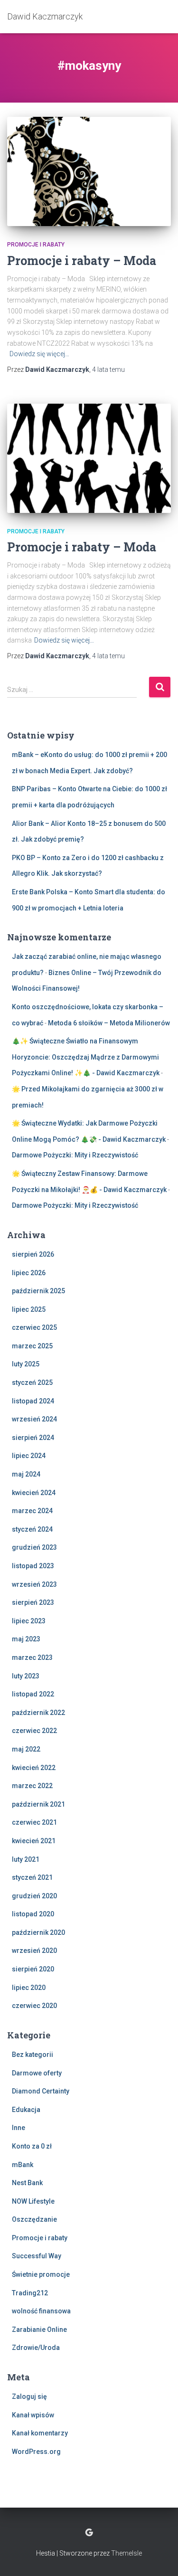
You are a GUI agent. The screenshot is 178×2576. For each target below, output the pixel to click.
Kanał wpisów (33, 2415)
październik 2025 (38, 1291)
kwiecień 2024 (34, 1493)
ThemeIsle (126, 2553)
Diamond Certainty (41, 2091)
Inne (19, 2128)
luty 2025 (26, 1364)
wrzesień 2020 (34, 1951)
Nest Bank (27, 2183)
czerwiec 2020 (34, 2006)
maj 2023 (26, 1639)
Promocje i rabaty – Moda (82, 260)
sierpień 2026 (33, 1254)
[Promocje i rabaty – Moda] (89, 171)
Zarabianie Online (39, 2330)
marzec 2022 (32, 1786)
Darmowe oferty (37, 2073)
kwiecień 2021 (34, 1841)
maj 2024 (26, 1474)
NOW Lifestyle (33, 2201)
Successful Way (37, 2256)
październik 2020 (38, 1932)
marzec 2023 (32, 1657)
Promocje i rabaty (36, 245)
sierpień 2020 (33, 1969)
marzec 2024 (32, 1511)
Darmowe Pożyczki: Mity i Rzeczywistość (75, 1155)
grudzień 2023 (34, 1547)
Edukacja (26, 2110)
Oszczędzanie (34, 2219)
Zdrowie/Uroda (36, 2348)
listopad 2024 (33, 1401)
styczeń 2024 (32, 1529)
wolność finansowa (41, 2311)
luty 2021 (26, 1859)
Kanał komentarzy (40, 2433)
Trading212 (30, 2293)
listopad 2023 (33, 1566)
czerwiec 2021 (34, 1822)
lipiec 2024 (29, 1456)
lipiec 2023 (29, 1621)
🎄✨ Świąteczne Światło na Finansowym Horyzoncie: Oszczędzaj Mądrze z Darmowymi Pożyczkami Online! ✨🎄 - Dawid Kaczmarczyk (86, 1057)
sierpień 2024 (33, 1438)
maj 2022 (26, 1749)
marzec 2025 (32, 1346)
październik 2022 (38, 1713)
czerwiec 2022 (34, 1731)
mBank (23, 2165)
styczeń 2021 (32, 1877)
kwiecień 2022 (34, 1768)
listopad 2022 (33, 1694)
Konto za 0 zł (32, 2146)
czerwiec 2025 (34, 1327)
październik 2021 (38, 1804)
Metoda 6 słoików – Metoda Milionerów (109, 1023)
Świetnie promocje (41, 2274)
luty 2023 (26, 1676)
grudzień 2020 (34, 1896)
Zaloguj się (29, 2396)
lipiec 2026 (29, 1273)
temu (108, 369)
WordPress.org (36, 2452)
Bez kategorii (33, 2055)
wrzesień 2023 (34, 1584)
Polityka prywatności (89, 2533)
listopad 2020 (33, 1914)
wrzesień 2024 (34, 1419)
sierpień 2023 (33, 1602)
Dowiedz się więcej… (39, 354)
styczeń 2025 (32, 1383)
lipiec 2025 (29, 1309)
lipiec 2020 (29, 1988)
